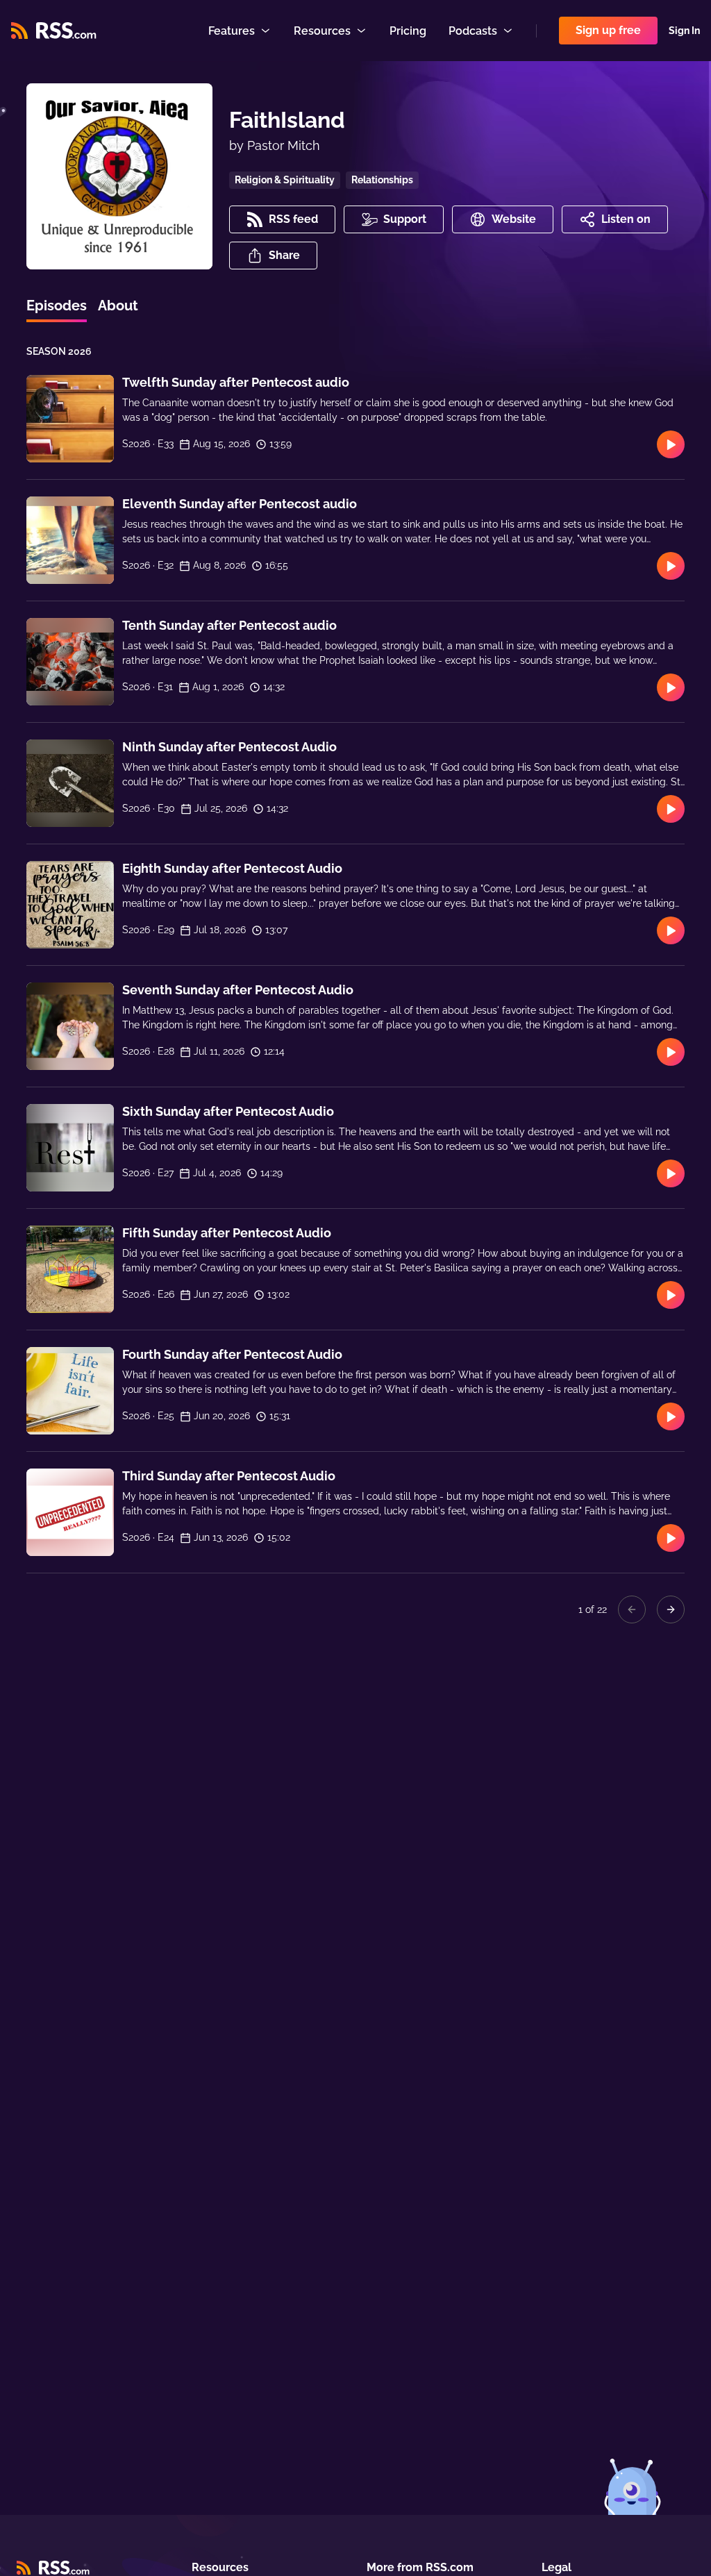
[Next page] (671, 1609)
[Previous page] (632, 1609)
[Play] (671, 444)
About (118, 306)
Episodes (57, 306)
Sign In (684, 31)
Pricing (408, 31)
